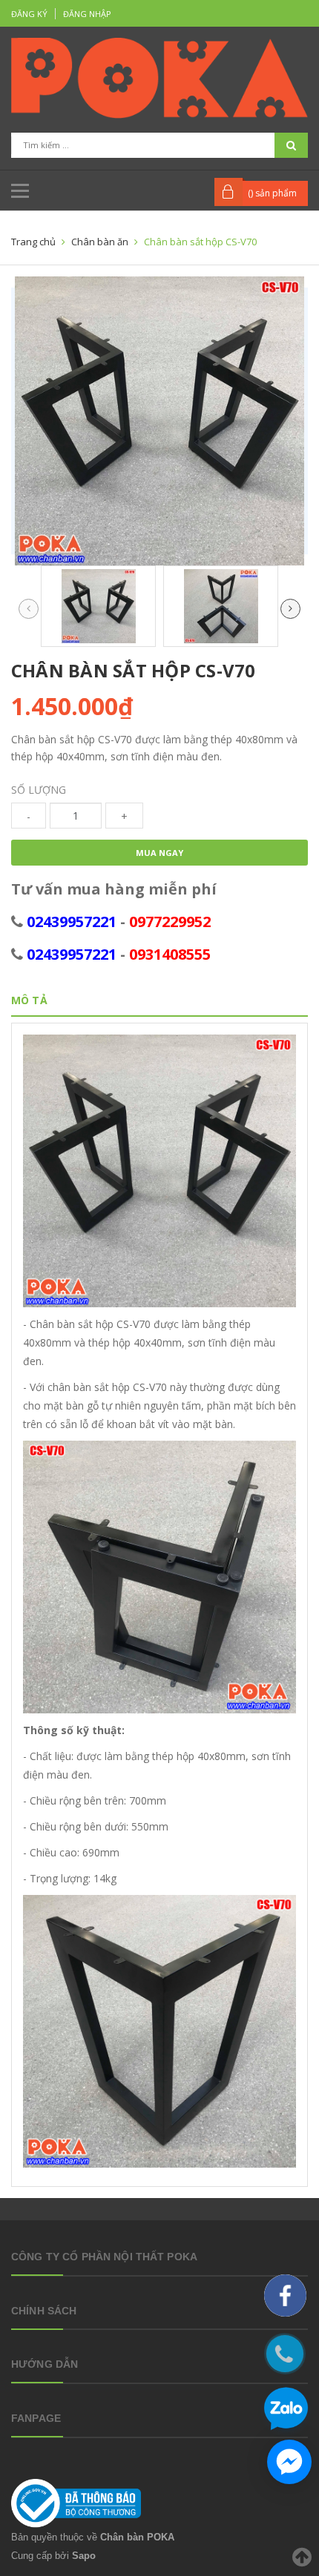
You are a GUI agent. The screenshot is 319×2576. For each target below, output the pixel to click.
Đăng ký (29, 14)
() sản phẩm (272, 193)
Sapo (84, 2556)
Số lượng (39, 790)
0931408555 (170, 954)
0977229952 (170, 922)
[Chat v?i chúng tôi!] (289, 2462)
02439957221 (72, 922)
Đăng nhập (87, 14)
